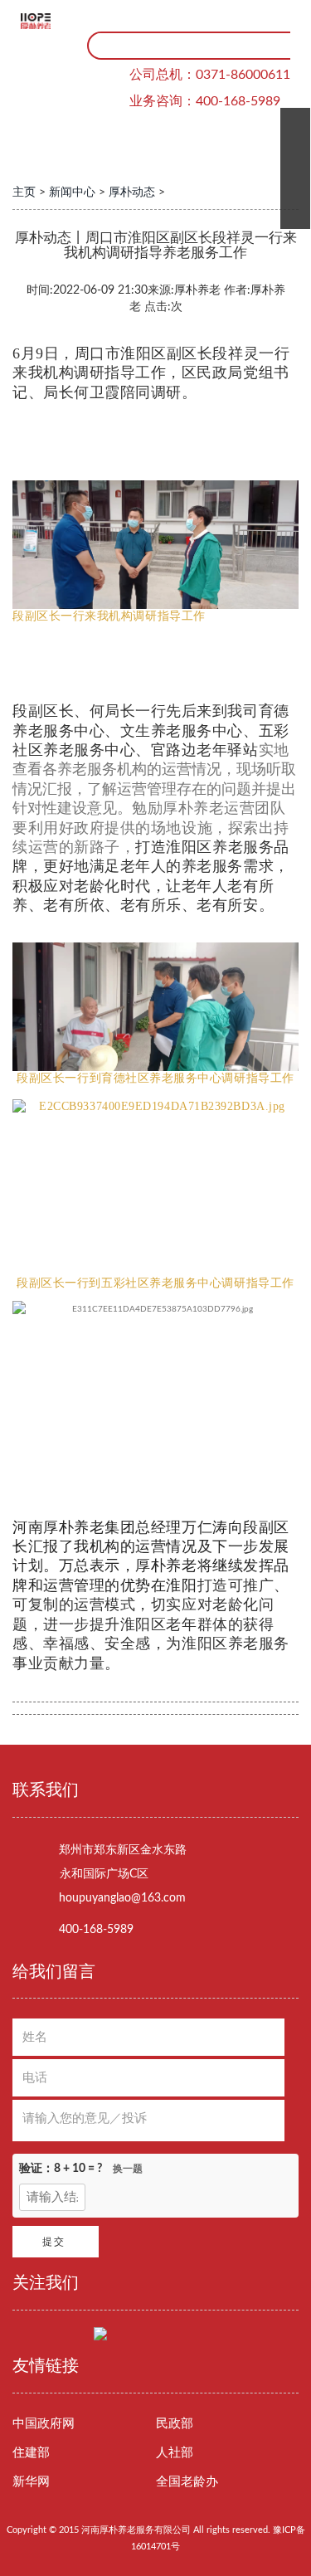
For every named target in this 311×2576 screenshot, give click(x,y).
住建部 (31, 2453)
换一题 (128, 2169)
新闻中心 (72, 192)
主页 (24, 192)
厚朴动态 (132, 192)
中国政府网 (44, 2424)
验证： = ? (81, 2169)
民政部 (175, 2424)
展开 (289, 168)
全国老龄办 (187, 2482)
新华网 (31, 2482)
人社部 (175, 2453)
